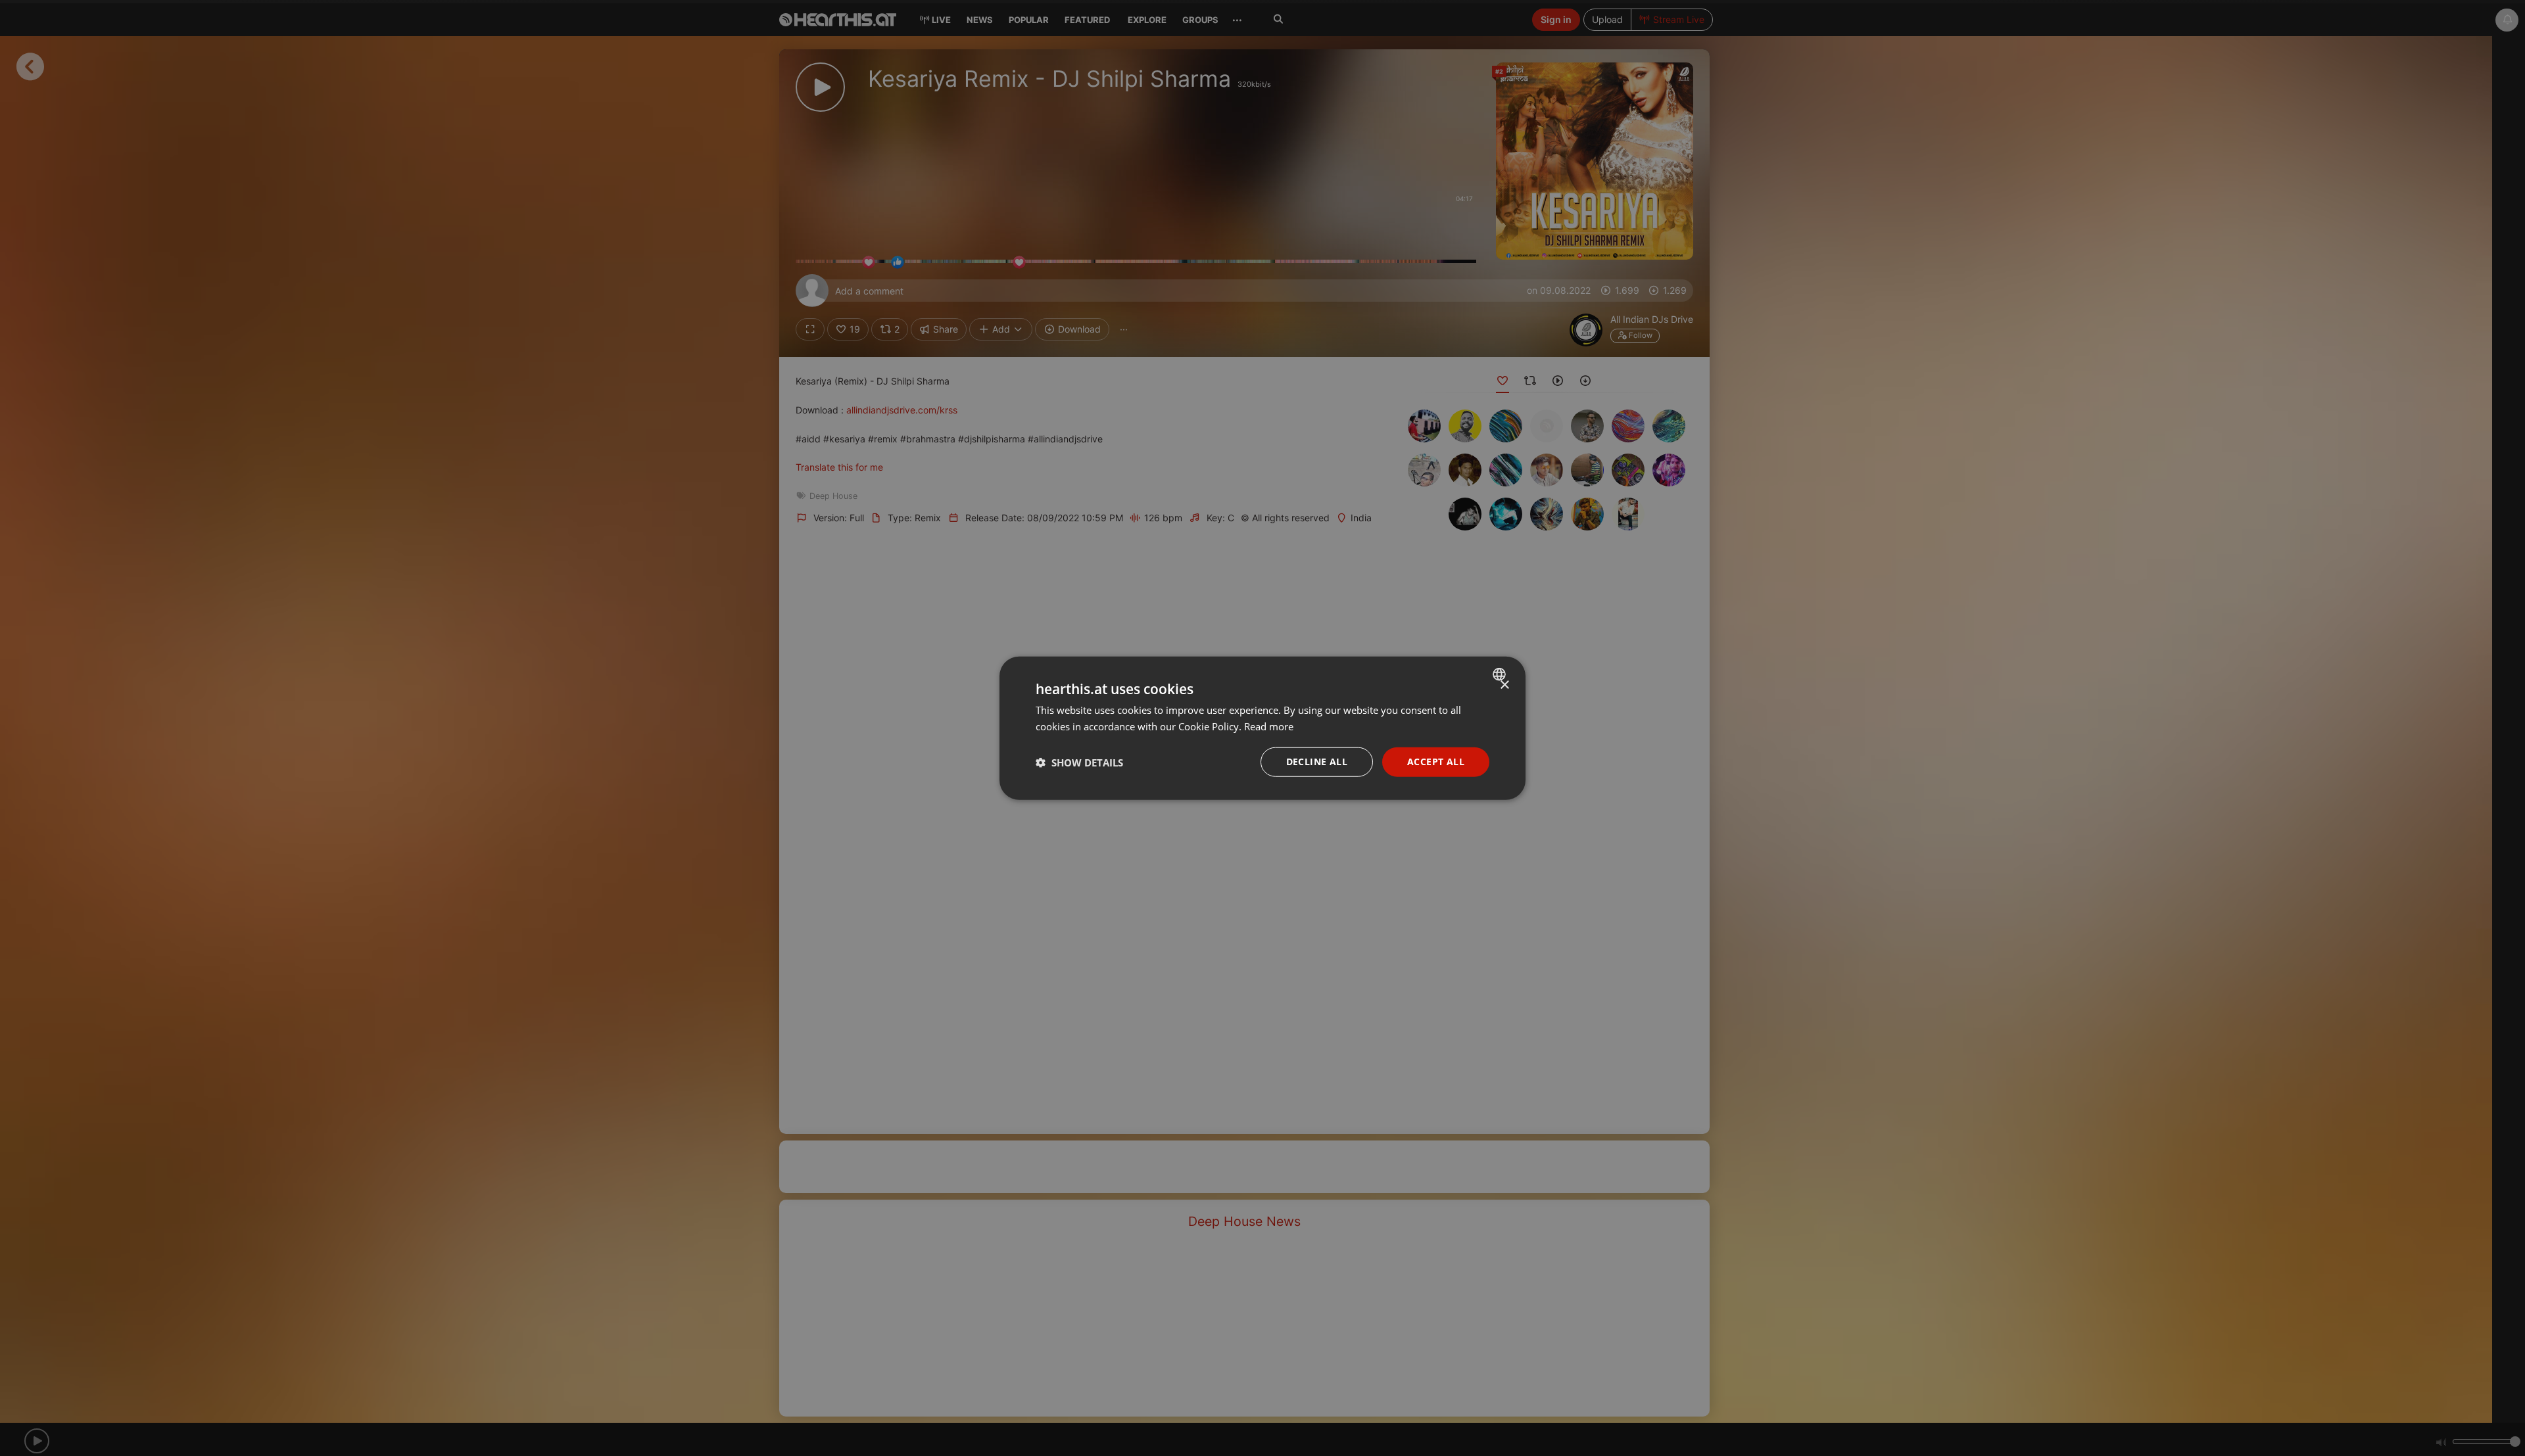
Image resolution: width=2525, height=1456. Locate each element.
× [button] (1504, 685)
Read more (1269, 726)
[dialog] (1262, 728)
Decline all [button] (1317, 762)
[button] (1079, 762)
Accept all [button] (1436, 762)
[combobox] (1501, 674)
